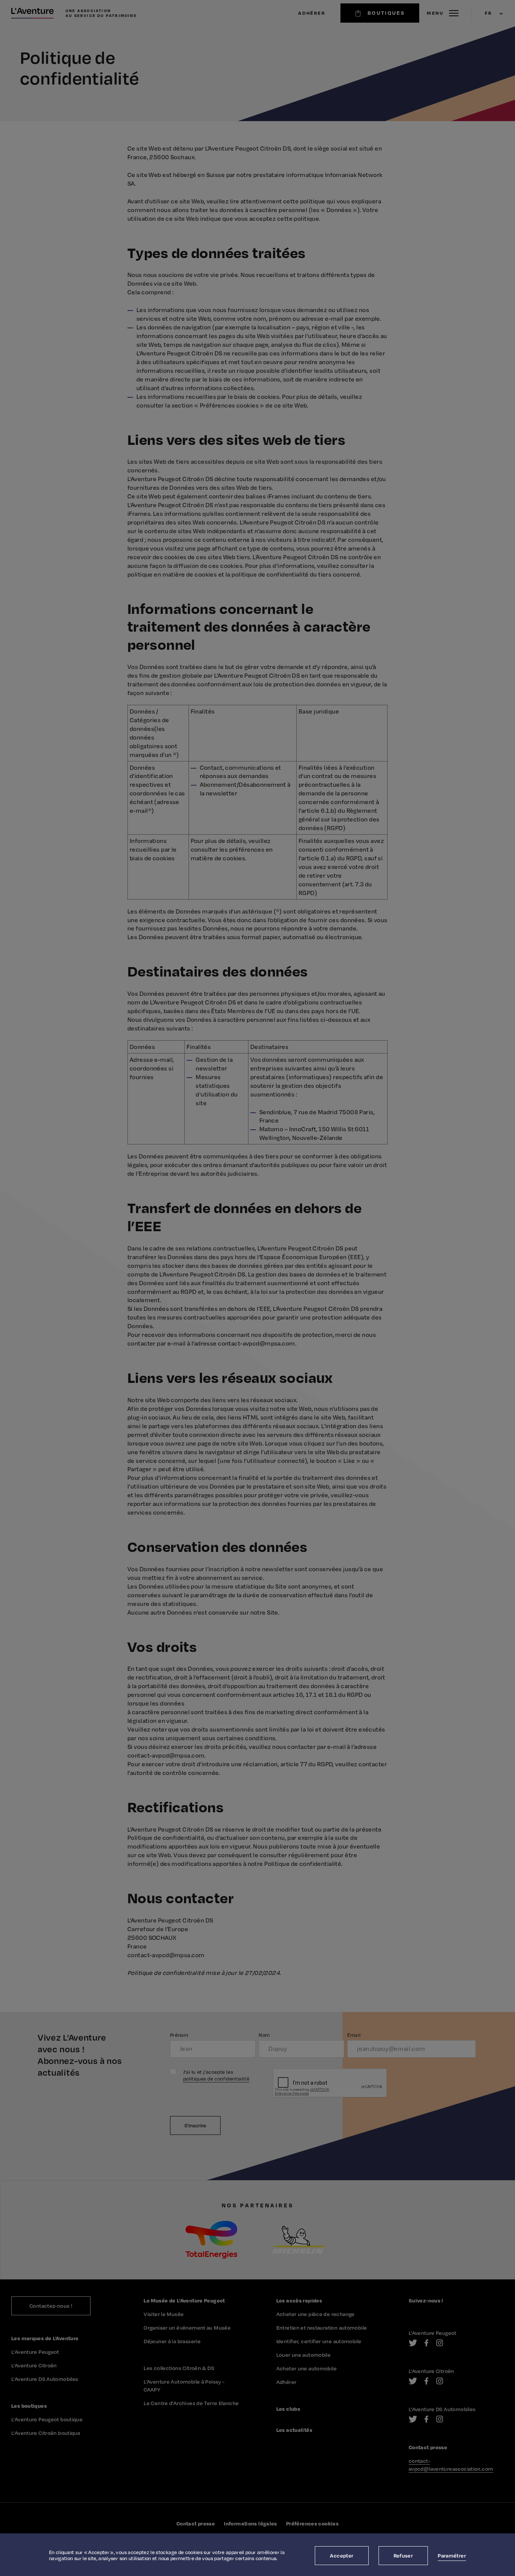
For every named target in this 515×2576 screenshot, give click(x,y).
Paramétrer (452, 2555)
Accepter (342, 2555)
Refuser (403, 2555)
